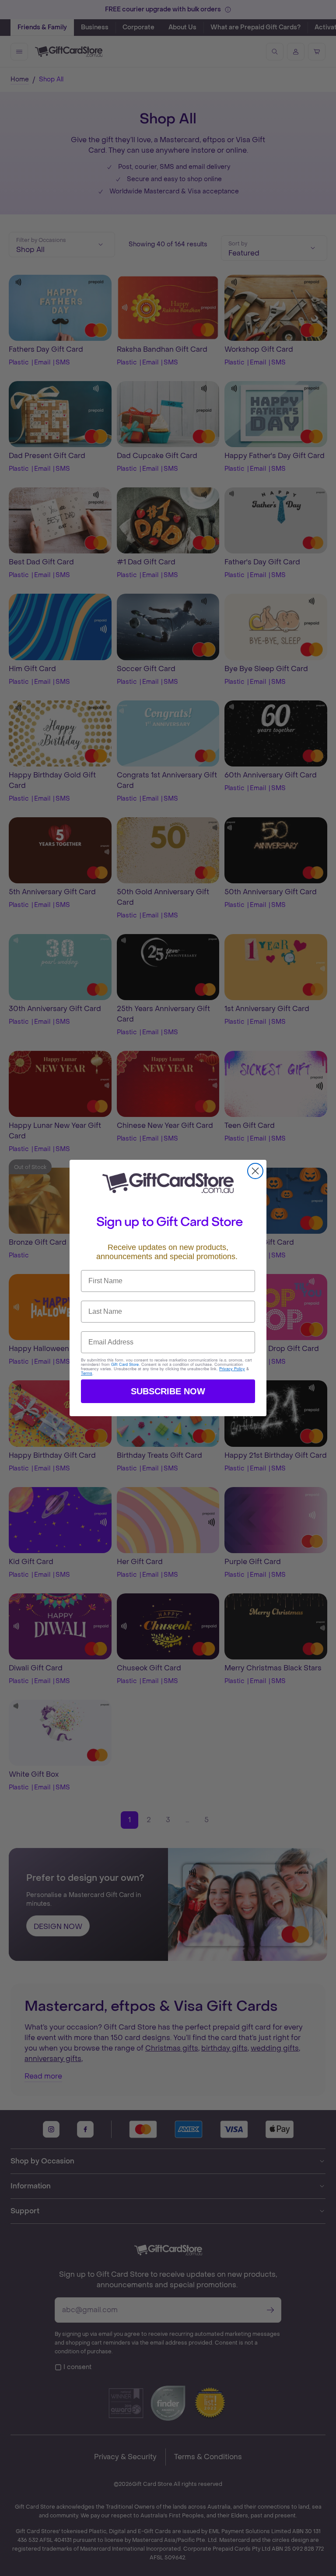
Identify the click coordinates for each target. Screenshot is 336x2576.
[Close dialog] (255, 1171)
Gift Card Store (125, 1364)
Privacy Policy (232, 1369)
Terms (87, 1373)
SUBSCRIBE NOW (168, 1391)
